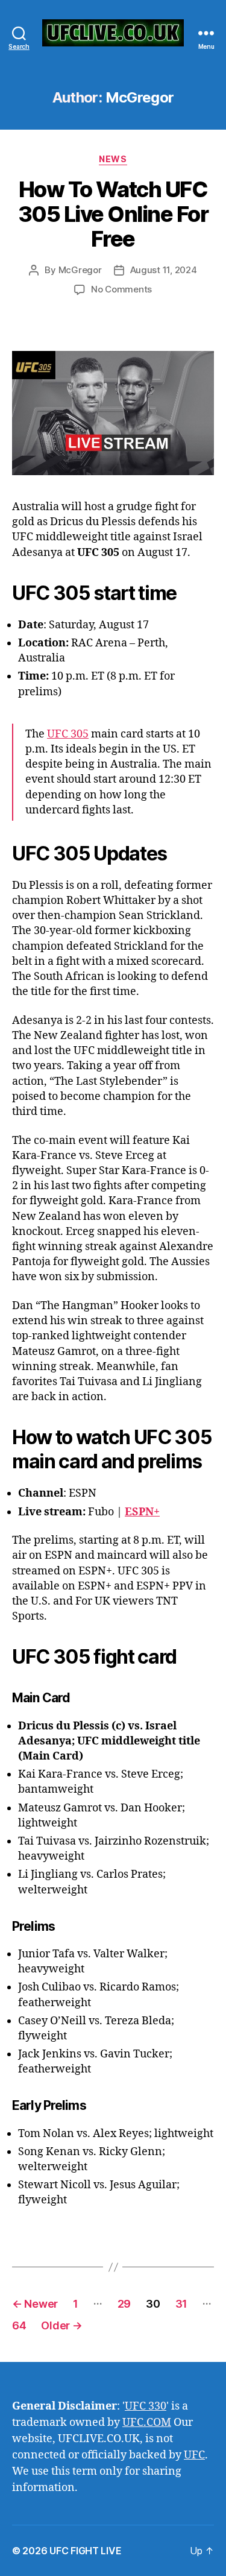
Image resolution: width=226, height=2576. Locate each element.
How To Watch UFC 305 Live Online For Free (113, 214)
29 (124, 2304)
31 (181, 2304)
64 (19, 2325)
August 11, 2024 (164, 270)
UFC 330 (146, 2406)
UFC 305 (68, 734)
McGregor (80, 270)
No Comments (121, 289)
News (113, 159)
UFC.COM (147, 2423)
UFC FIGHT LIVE (85, 2551)
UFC (194, 2455)
